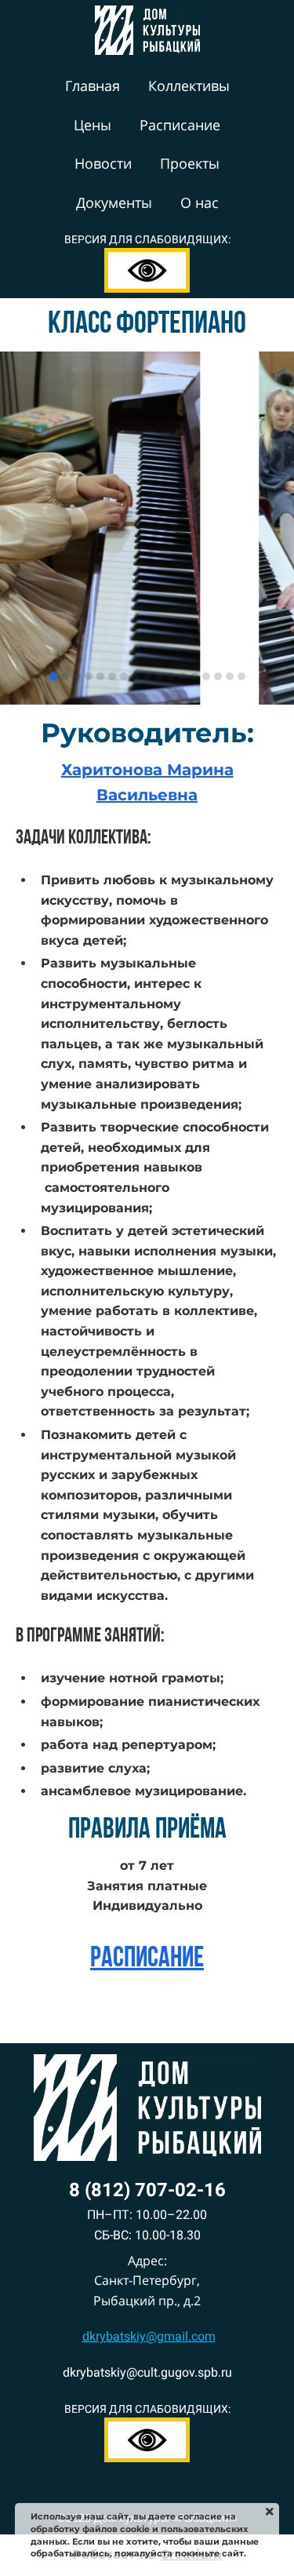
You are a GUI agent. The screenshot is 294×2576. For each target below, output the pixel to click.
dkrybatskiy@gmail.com (149, 2336)
